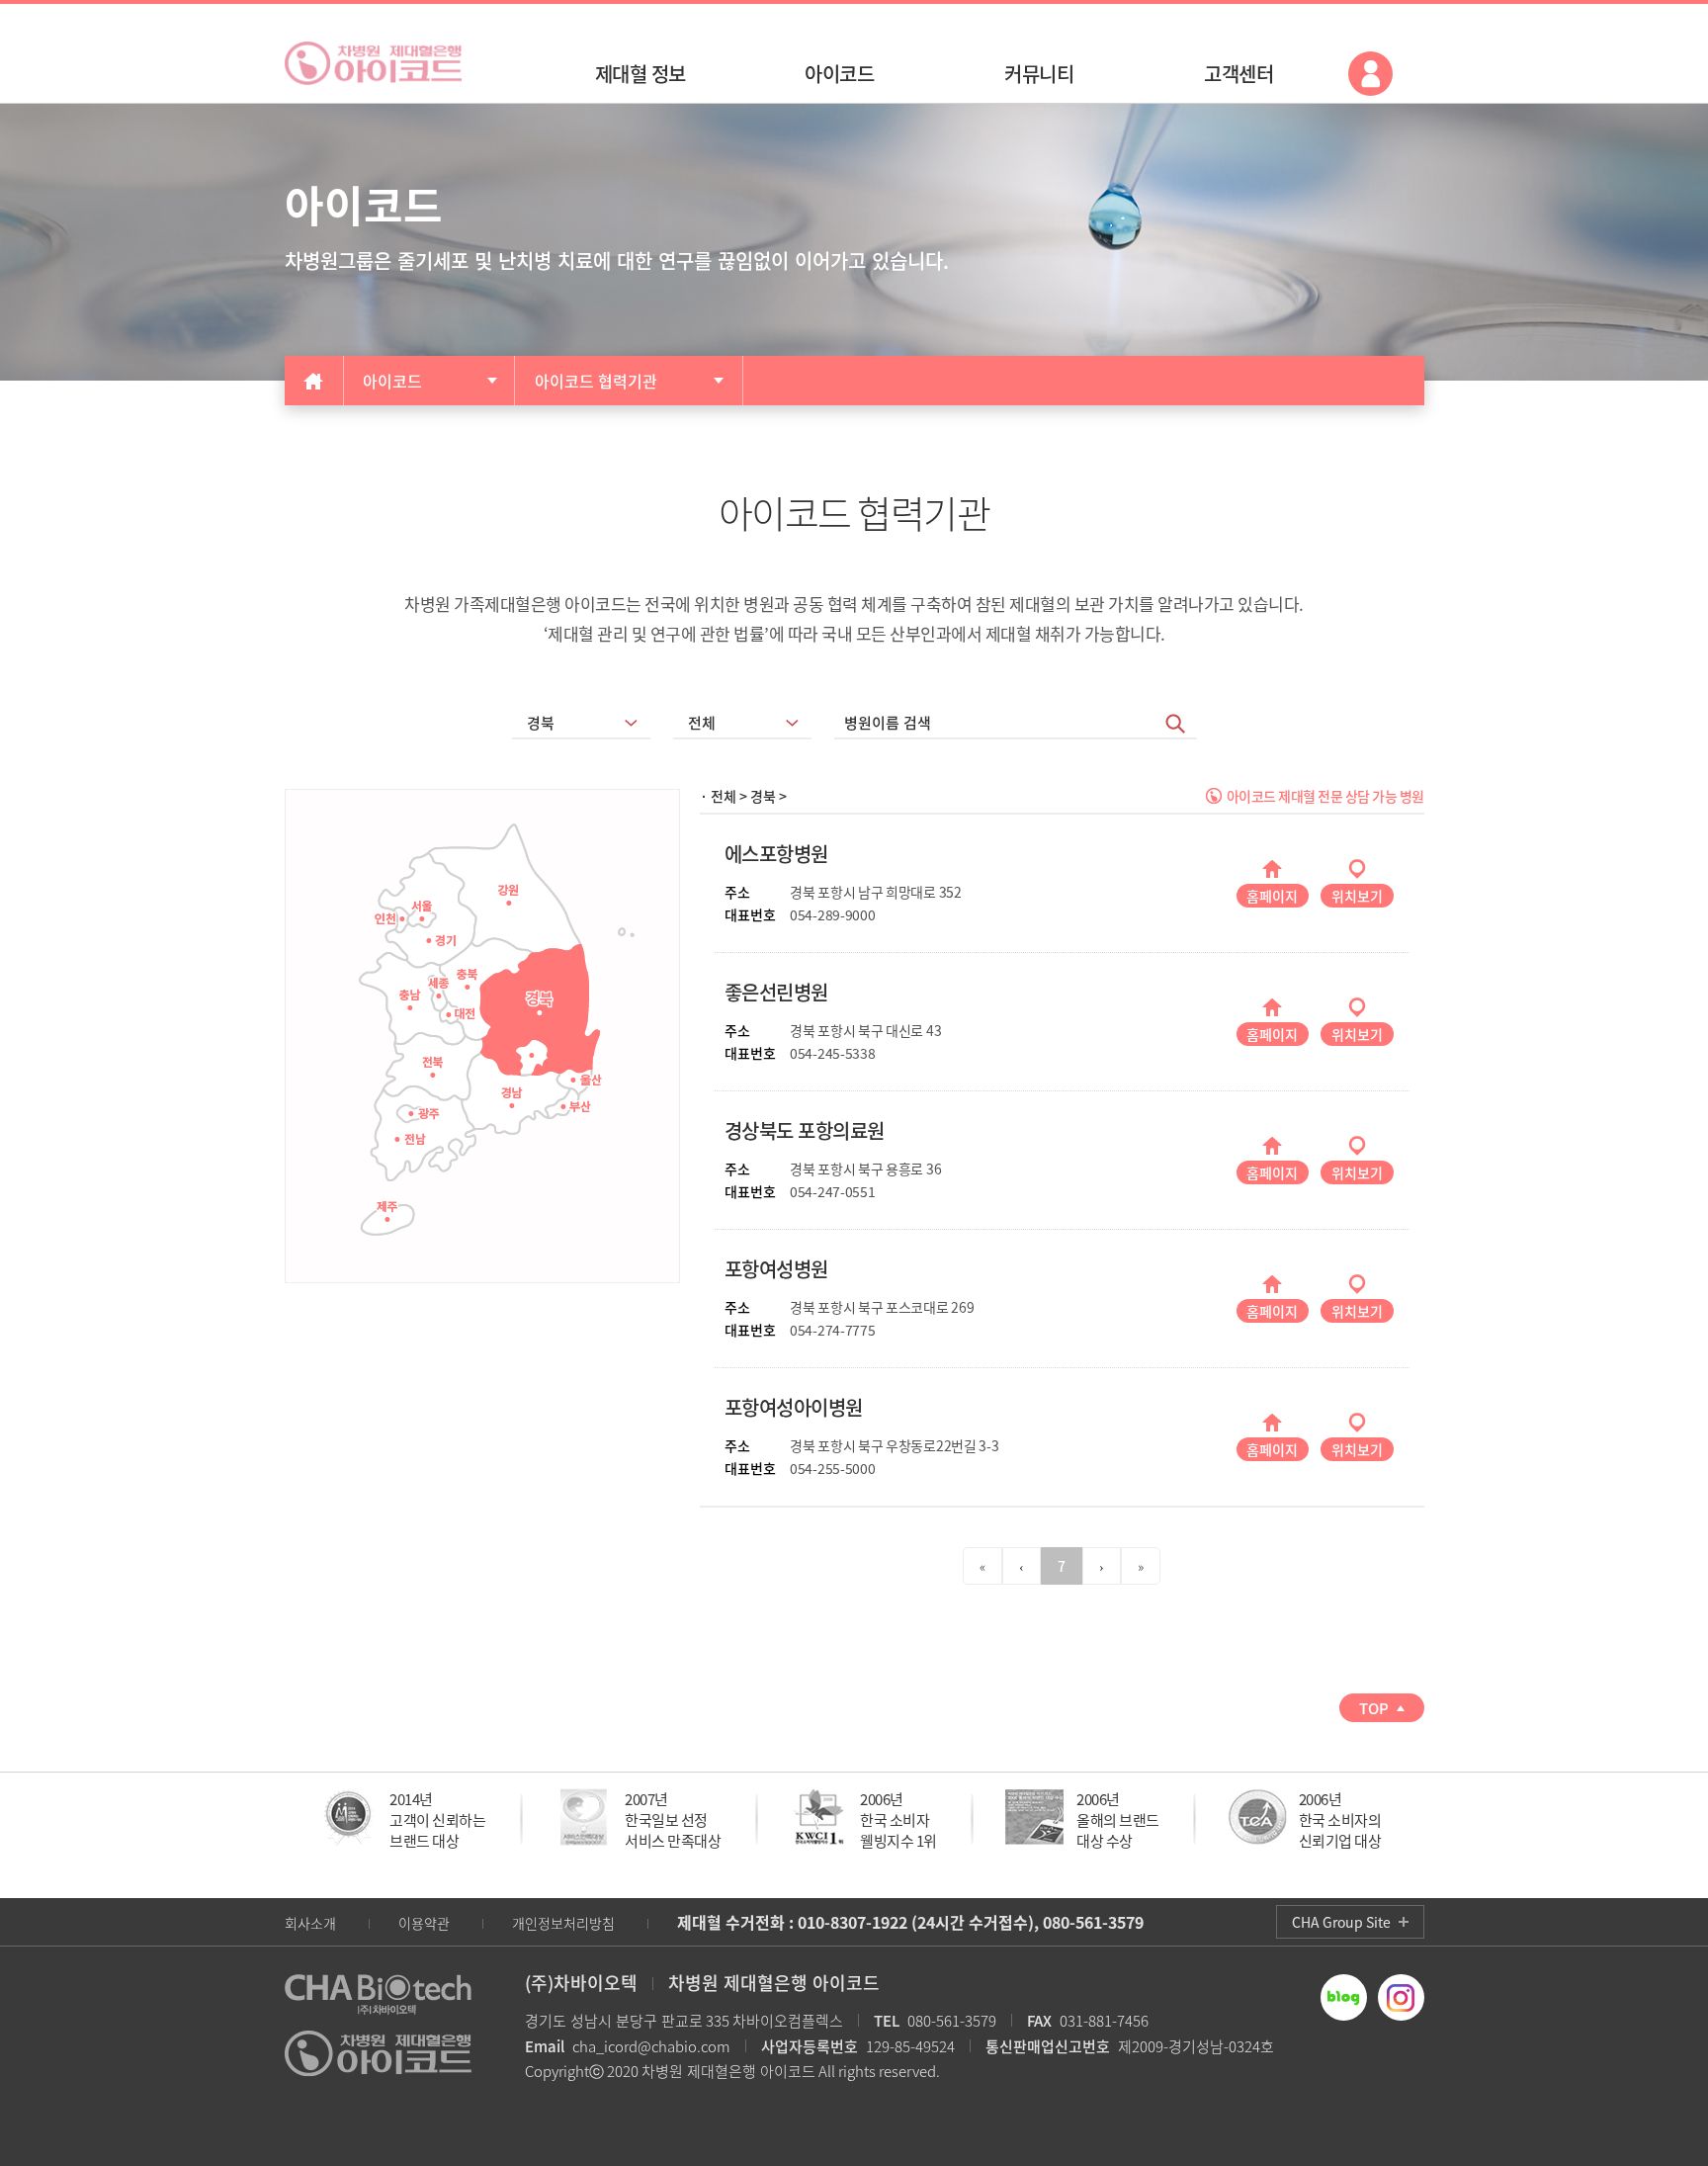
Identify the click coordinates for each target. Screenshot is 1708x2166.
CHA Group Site (1341, 1922)
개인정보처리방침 (563, 1923)
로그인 (1370, 74)
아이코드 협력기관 (596, 381)
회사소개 (310, 1923)
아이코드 (392, 381)
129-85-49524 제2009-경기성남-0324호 (1018, 2046)
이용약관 (424, 1923)
